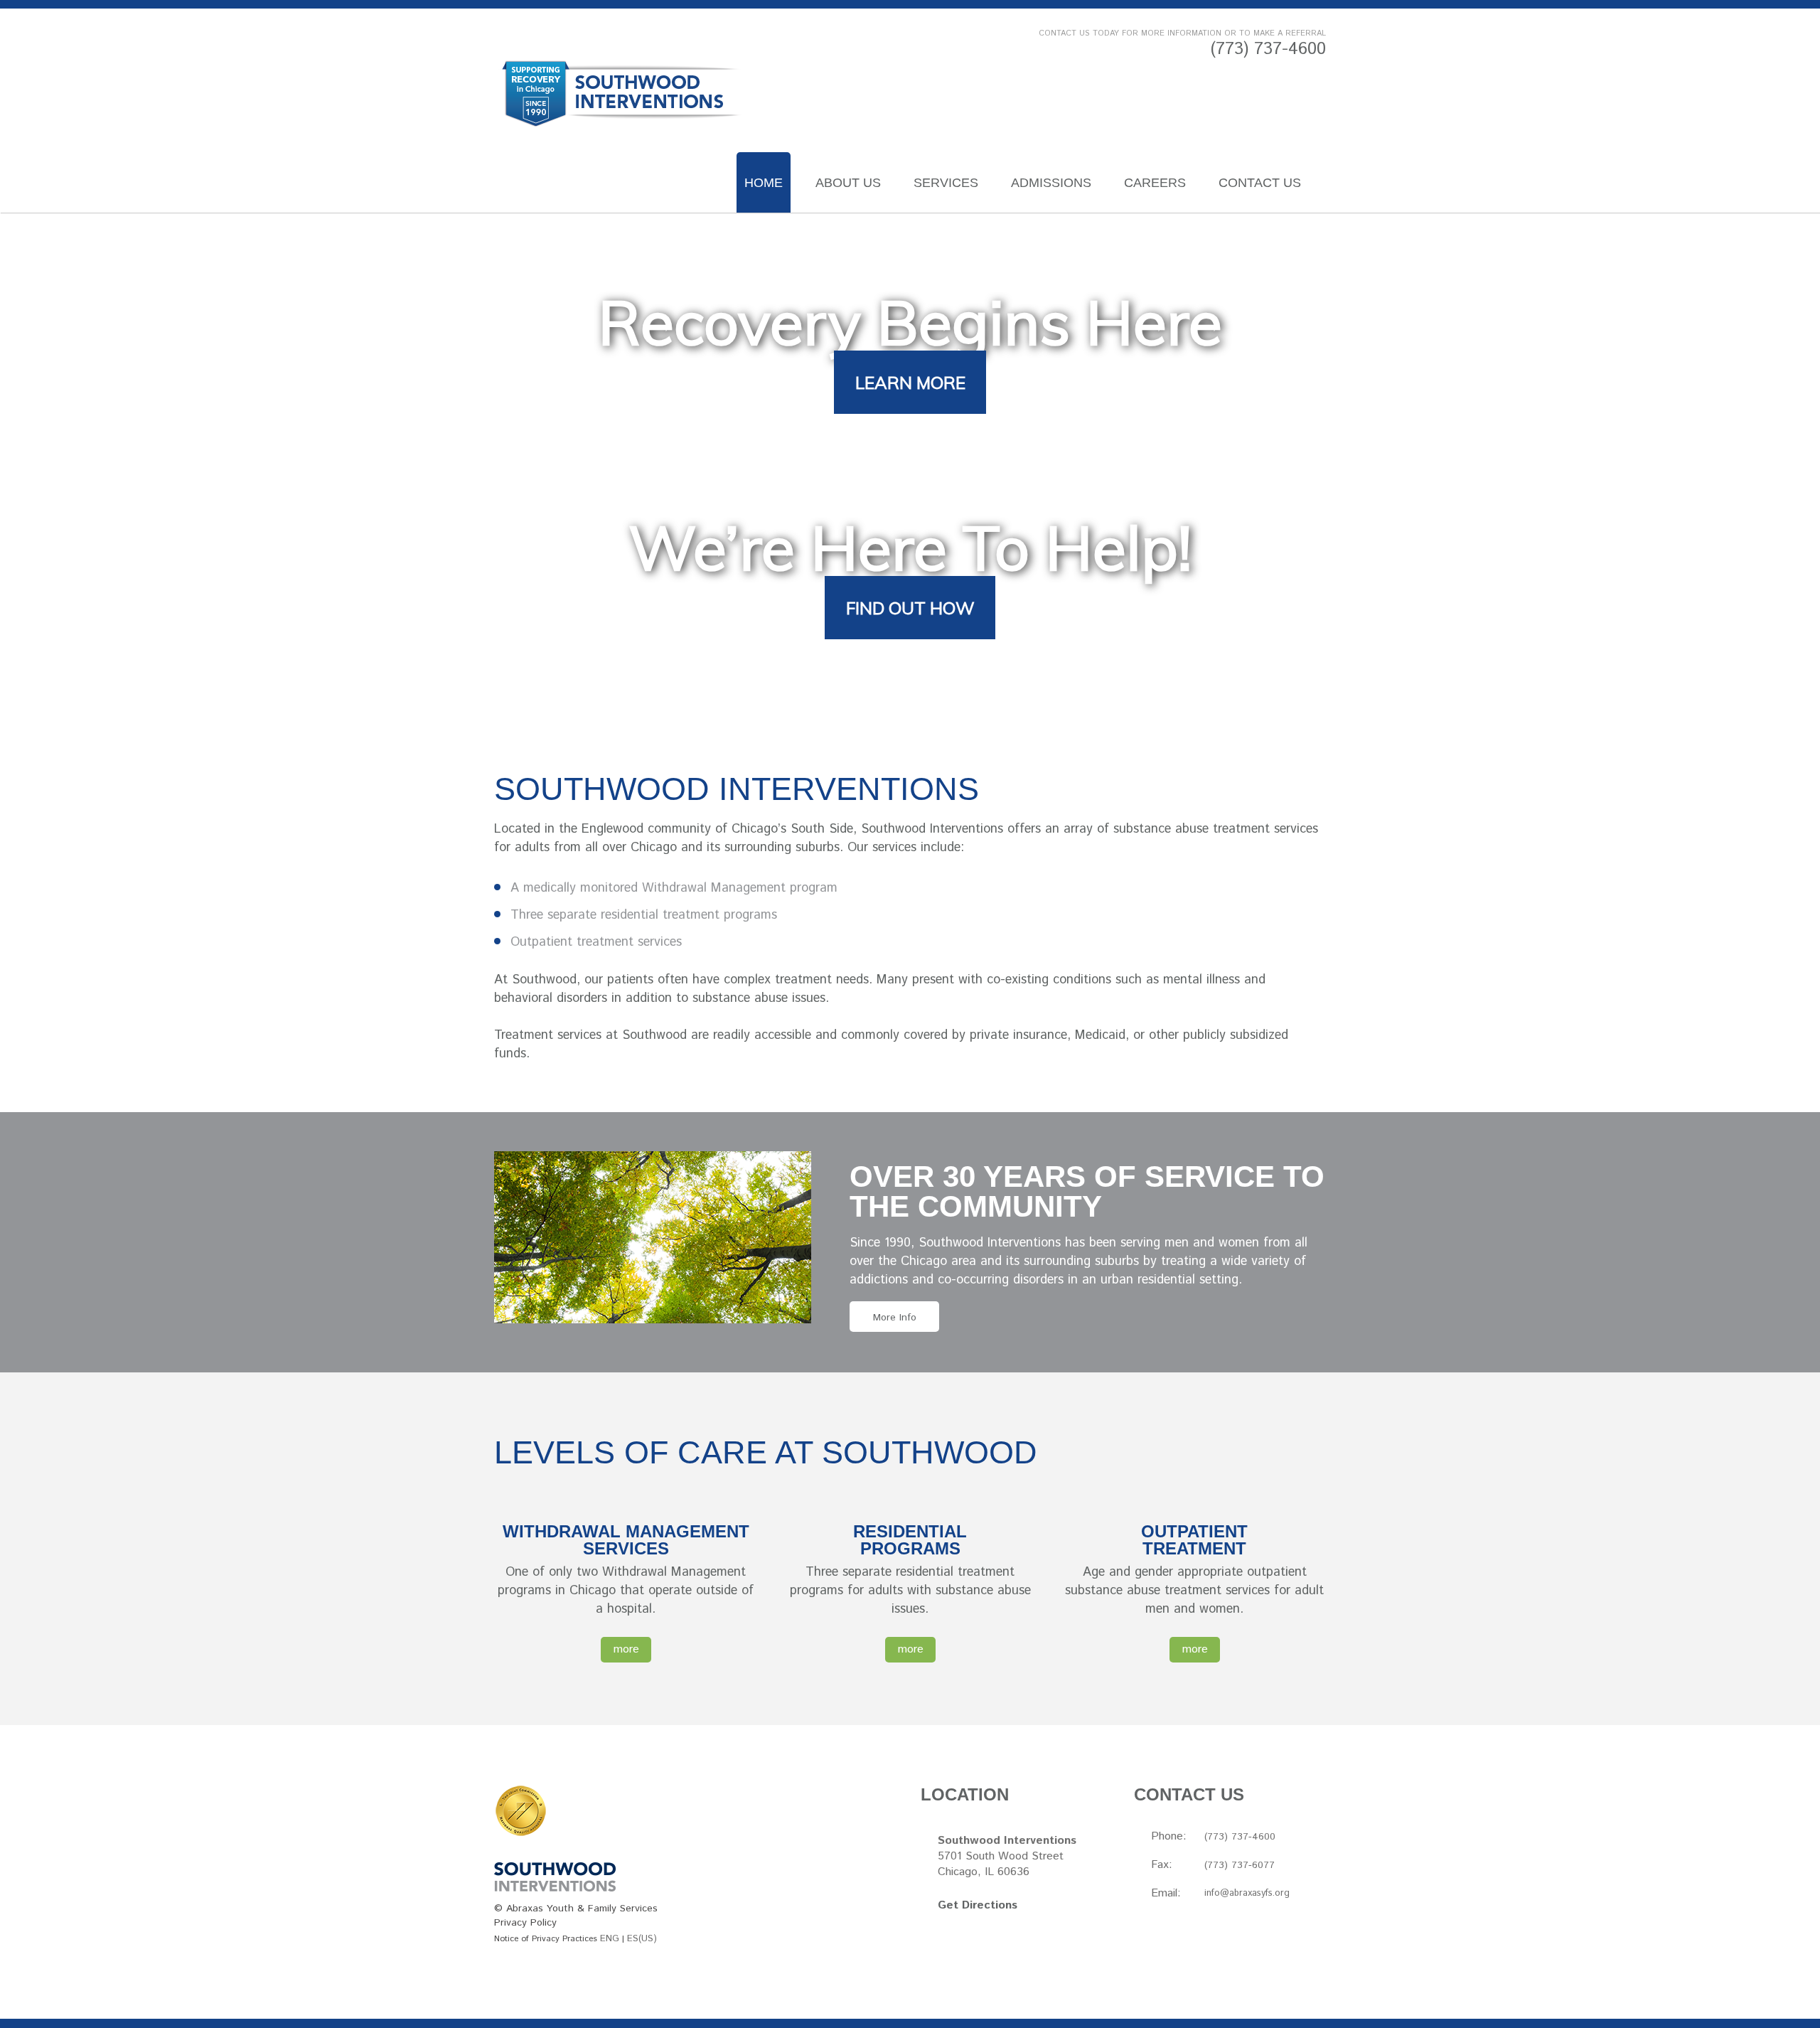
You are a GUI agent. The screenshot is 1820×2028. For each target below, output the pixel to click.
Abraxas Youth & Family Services (582, 1909)
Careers (1155, 183)
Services (946, 183)
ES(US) (642, 1939)
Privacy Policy (525, 1923)
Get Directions (978, 1905)
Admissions (1051, 183)
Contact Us (1260, 183)
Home (764, 183)
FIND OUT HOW (910, 608)
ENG (610, 1939)
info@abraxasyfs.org (1247, 1893)
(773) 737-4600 (1268, 49)
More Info (895, 1318)
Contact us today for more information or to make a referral (1182, 33)
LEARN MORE (910, 383)
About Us (848, 183)
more (626, 1649)
